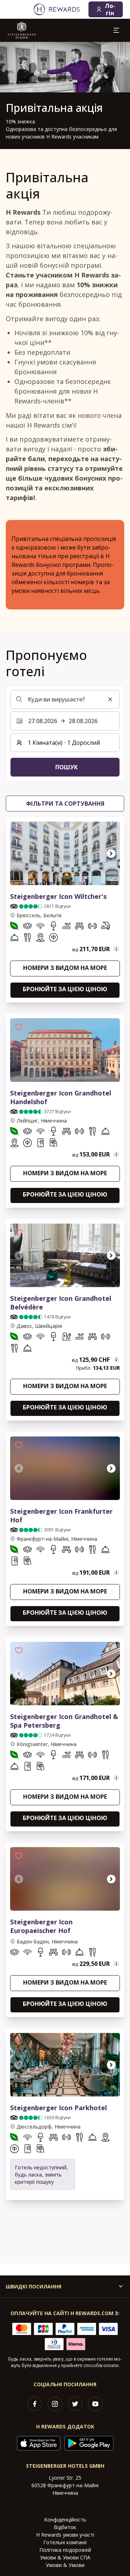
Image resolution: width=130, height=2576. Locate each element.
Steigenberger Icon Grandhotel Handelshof (61, 1097)
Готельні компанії (65, 2542)
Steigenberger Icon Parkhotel (58, 2108)
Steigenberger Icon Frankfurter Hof (61, 1516)
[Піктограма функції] (14, 927)
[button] (19, 830)
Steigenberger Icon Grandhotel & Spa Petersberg (64, 1721)
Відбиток (65, 2527)
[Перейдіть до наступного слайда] (111, 853)
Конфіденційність (65, 2520)
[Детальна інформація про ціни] (116, 949)
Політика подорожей (65, 2550)
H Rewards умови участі (65, 2535)
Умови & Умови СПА (65, 2557)
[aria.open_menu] (116, 30)
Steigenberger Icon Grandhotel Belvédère (61, 1303)
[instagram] (55, 2404)
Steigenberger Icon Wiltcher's (58, 896)
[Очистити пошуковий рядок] (110, 699)
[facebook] (35, 2404)
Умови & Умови (65, 2565)
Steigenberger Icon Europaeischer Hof (41, 1926)
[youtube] (95, 2404)
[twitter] (75, 2404)
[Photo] (65, 1050)
